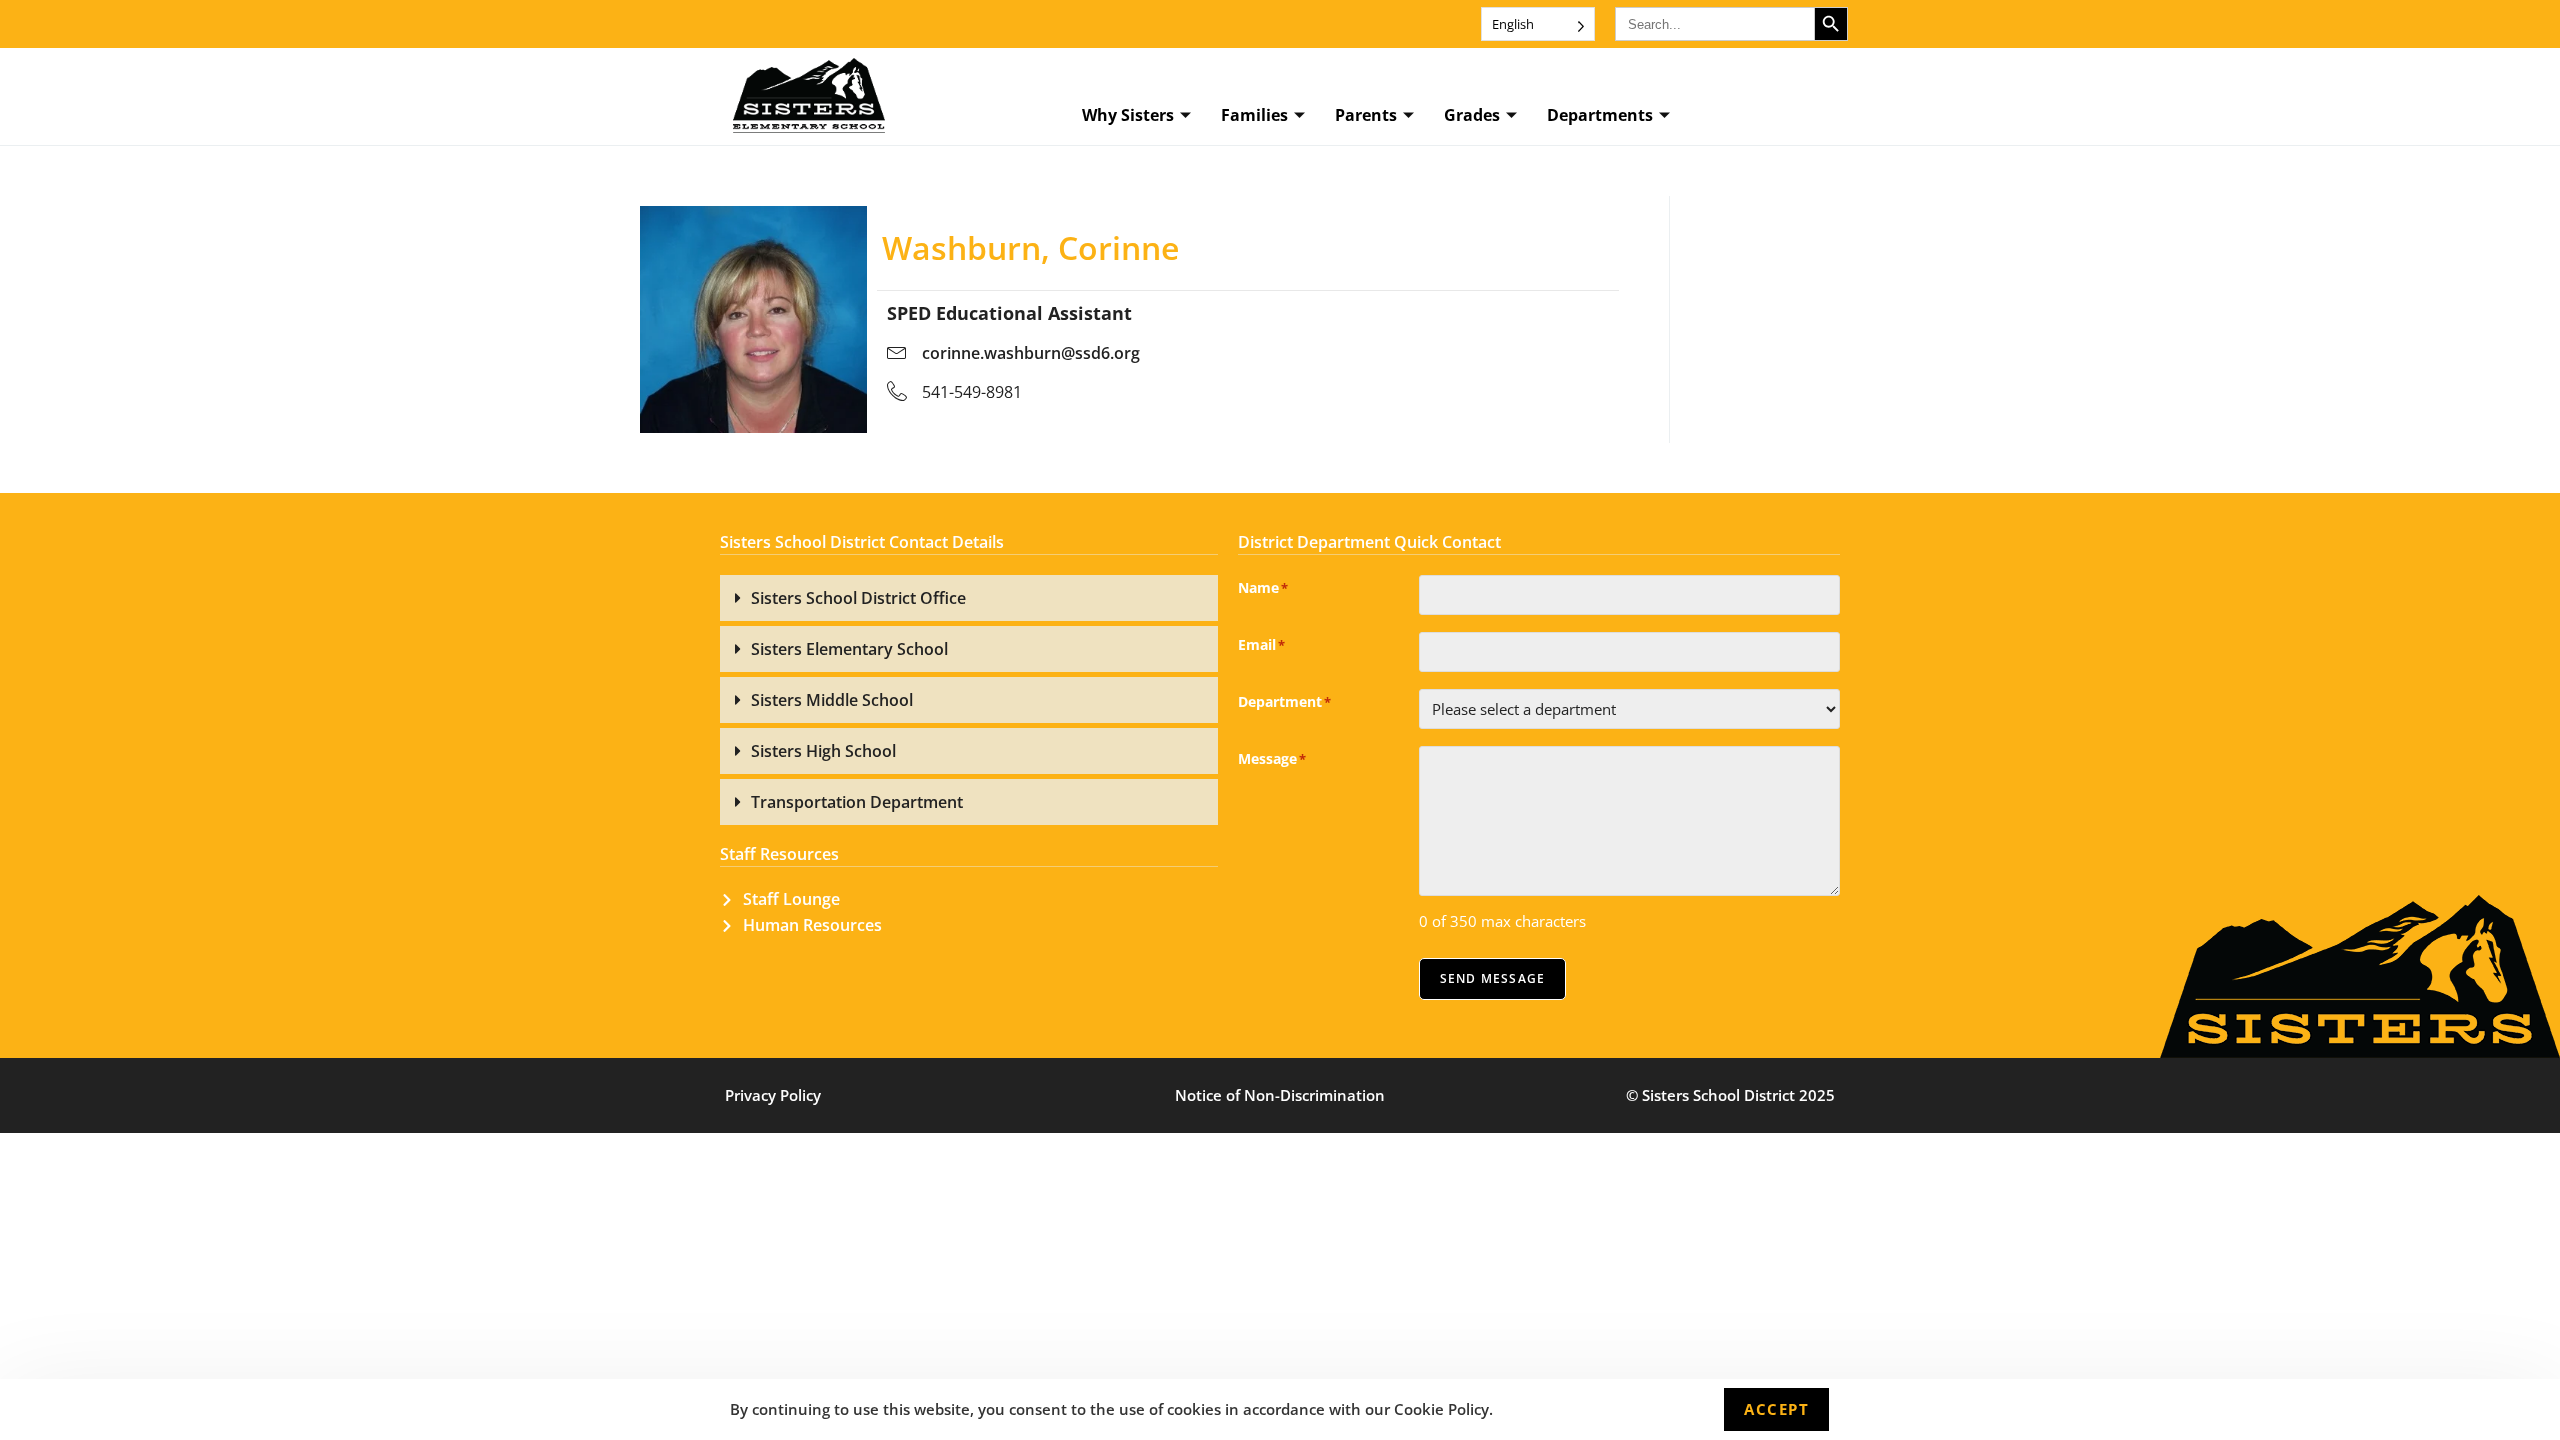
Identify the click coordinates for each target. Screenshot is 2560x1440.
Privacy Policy (773, 1095)
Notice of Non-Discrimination (1280, 1095)
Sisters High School (823, 751)
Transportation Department (857, 802)
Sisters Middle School (832, 700)
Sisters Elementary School (849, 649)
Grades (1472, 115)
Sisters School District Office (858, 598)
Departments (1600, 115)
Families (1254, 115)
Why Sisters (1128, 115)
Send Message (1492, 978)
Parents (1366, 115)
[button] (969, 598)
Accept (1776, 1409)
